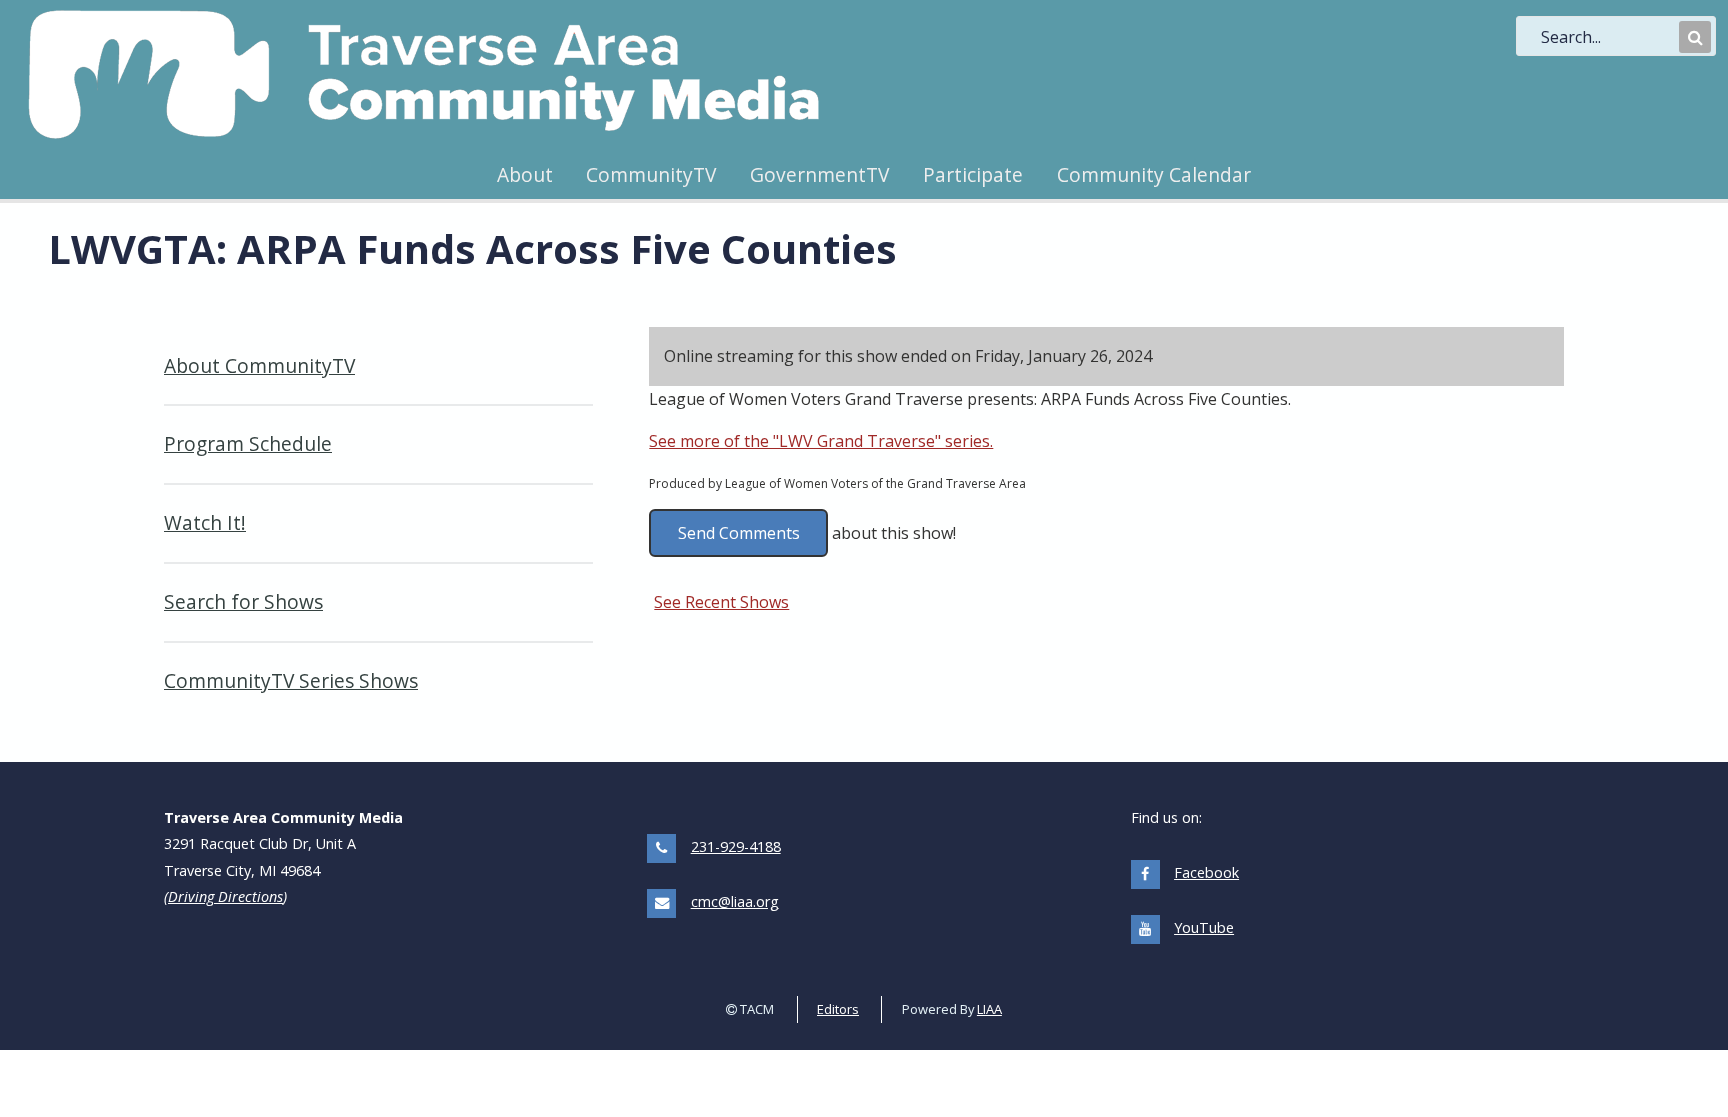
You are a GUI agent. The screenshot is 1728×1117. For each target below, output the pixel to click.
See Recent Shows (721, 602)
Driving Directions (225, 896)
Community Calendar (1154, 174)
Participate (973, 174)
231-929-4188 (736, 846)
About (525, 174)
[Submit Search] (1695, 37)
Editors (838, 1009)
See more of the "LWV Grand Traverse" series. (821, 441)
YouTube (1204, 927)
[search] (1608, 37)
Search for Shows (243, 601)
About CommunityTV (259, 365)
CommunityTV (651, 174)
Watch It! (205, 522)
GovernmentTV (819, 174)
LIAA (989, 1009)
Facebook (1206, 872)
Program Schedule (248, 443)
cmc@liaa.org (735, 901)
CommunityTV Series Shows (291, 680)
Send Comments (739, 533)
